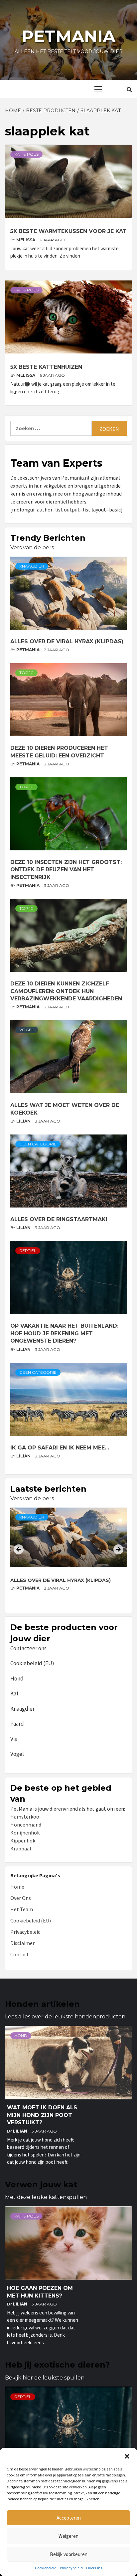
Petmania (68, 36)
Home (17, 1887)
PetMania (28, 650)
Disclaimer (22, 1943)
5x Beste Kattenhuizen (46, 367)
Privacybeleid (71, 2568)
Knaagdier (32, 566)
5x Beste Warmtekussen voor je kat (68, 231)
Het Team (22, 1909)
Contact (20, 1954)
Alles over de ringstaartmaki (59, 1219)
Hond (17, 1678)
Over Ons (94, 2568)
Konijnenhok (25, 1833)
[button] (127, 2456)
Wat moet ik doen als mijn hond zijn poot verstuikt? (42, 2115)
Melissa (26, 240)
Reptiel (28, 1250)
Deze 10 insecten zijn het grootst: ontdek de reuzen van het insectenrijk (66, 870)
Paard (17, 1724)
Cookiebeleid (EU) (32, 1663)
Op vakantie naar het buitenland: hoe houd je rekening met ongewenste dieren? (64, 1333)
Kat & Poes (26, 154)
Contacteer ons (28, 1648)
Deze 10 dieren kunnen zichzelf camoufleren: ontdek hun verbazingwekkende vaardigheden (66, 991)
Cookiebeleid (46, 2568)
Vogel (27, 1030)
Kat (14, 1693)
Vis (14, 1739)
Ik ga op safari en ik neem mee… (60, 1448)
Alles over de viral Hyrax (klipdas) (67, 641)
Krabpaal (21, 1848)
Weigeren (68, 2536)
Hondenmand (26, 1825)
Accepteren (69, 2518)
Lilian (24, 1121)
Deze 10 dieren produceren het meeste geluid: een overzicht (65, 1584)
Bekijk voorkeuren (69, 2554)
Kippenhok (23, 1840)
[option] (68, 1558)
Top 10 (26, 673)
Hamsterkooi (25, 1817)
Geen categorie (38, 1144)
